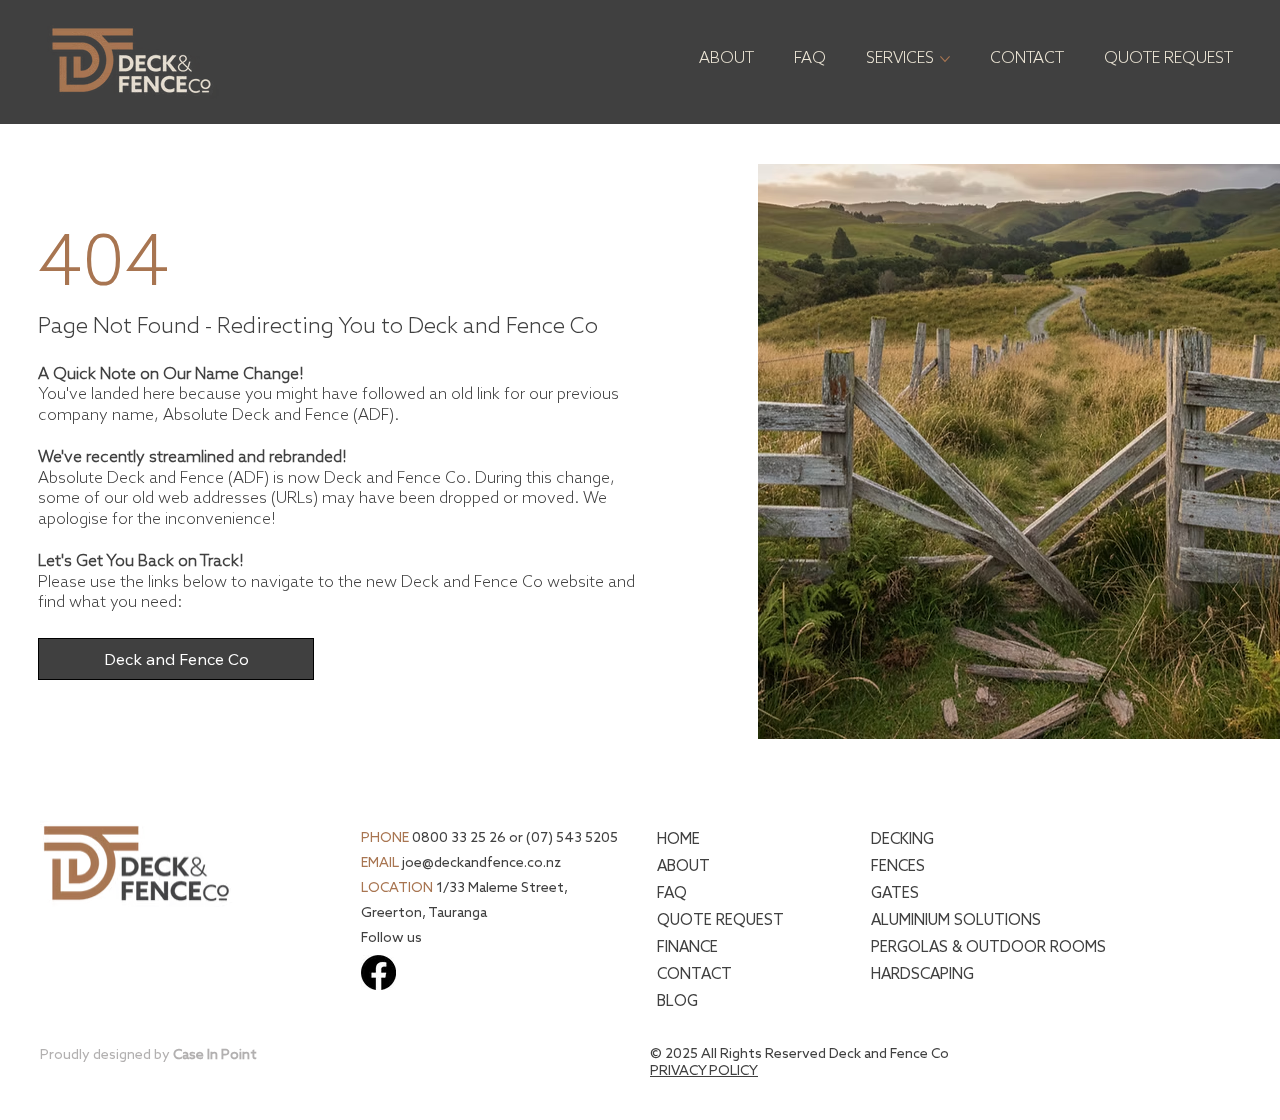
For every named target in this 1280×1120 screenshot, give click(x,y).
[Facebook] (378, 972)
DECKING (902, 839)
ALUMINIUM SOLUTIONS (956, 920)
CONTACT (694, 974)
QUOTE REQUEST (720, 920)
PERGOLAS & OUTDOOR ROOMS (988, 947)
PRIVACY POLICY (704, 1071)
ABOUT (683, 866)
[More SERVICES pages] (945, 59)
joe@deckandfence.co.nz (481, 863)
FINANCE (687, 947)
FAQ (672, 893)
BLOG (677, 1001)
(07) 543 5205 (572, 838)
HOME (678, 839)
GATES (895, 893)
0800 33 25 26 (459, 838)
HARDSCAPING (922, 974)
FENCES (898, 866)
